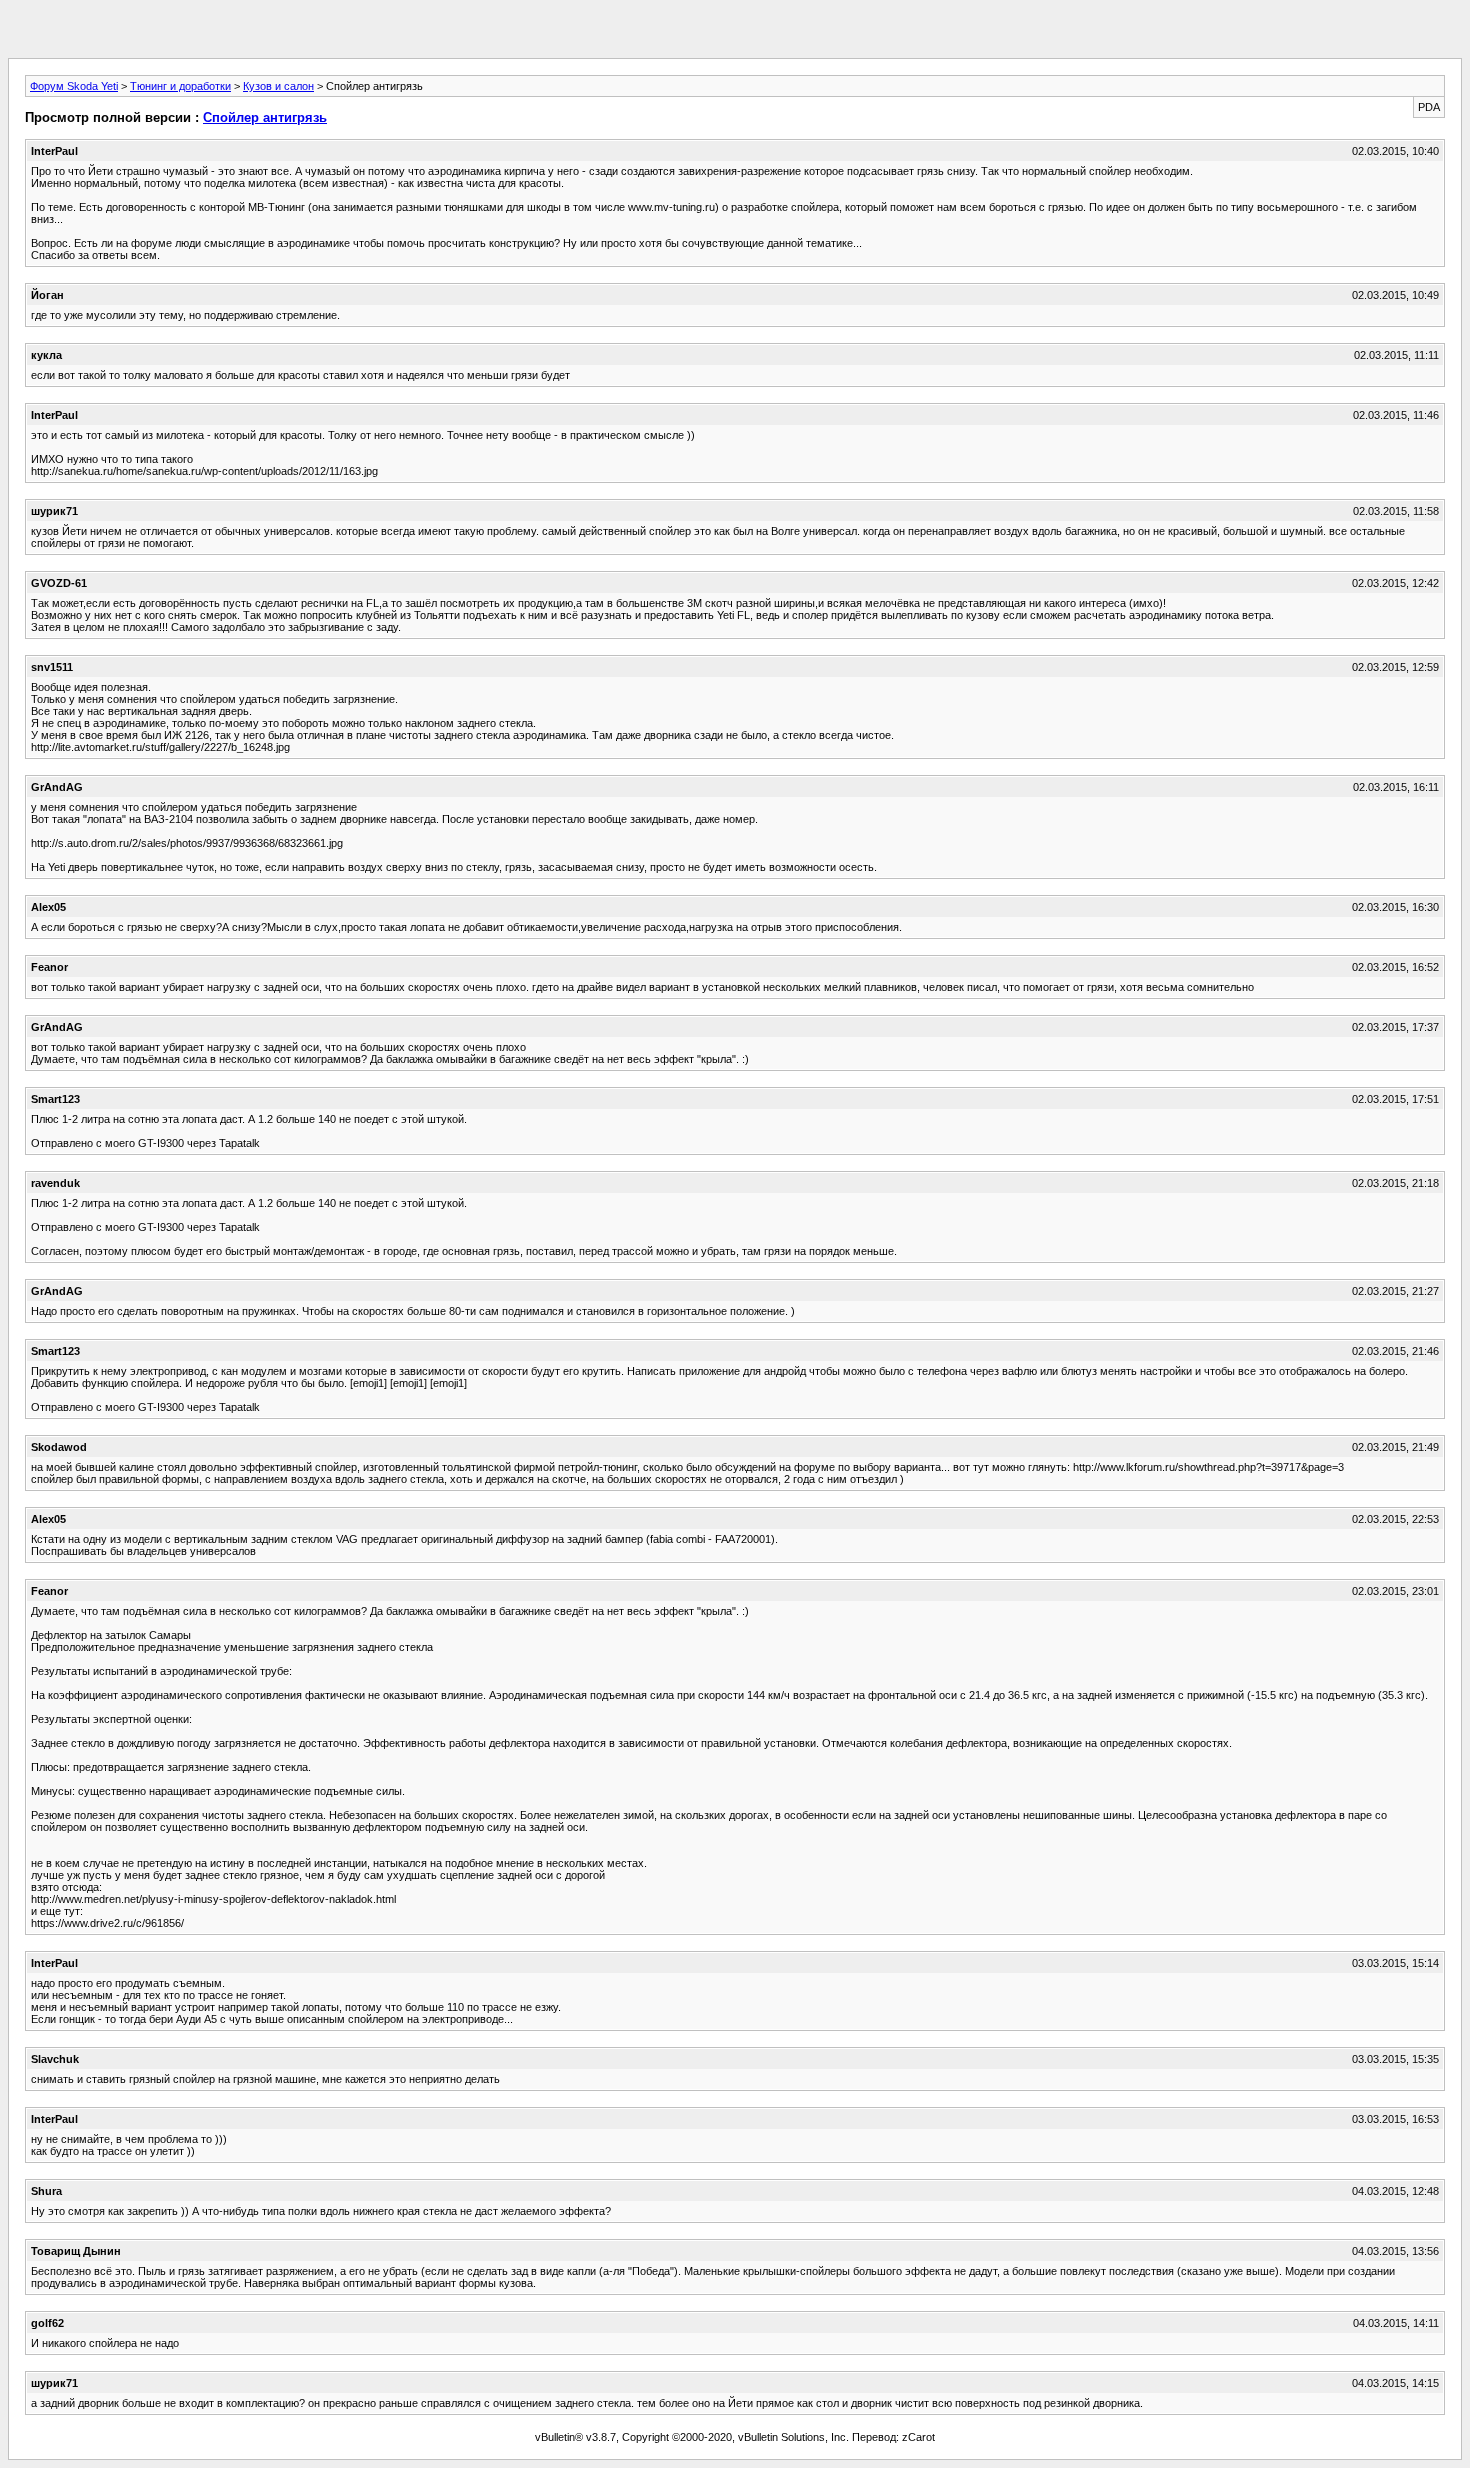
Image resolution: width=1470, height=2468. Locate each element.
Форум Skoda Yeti (74, 86)
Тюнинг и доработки (180, 86)
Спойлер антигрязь (265, 117)
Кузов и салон (278, 86)
